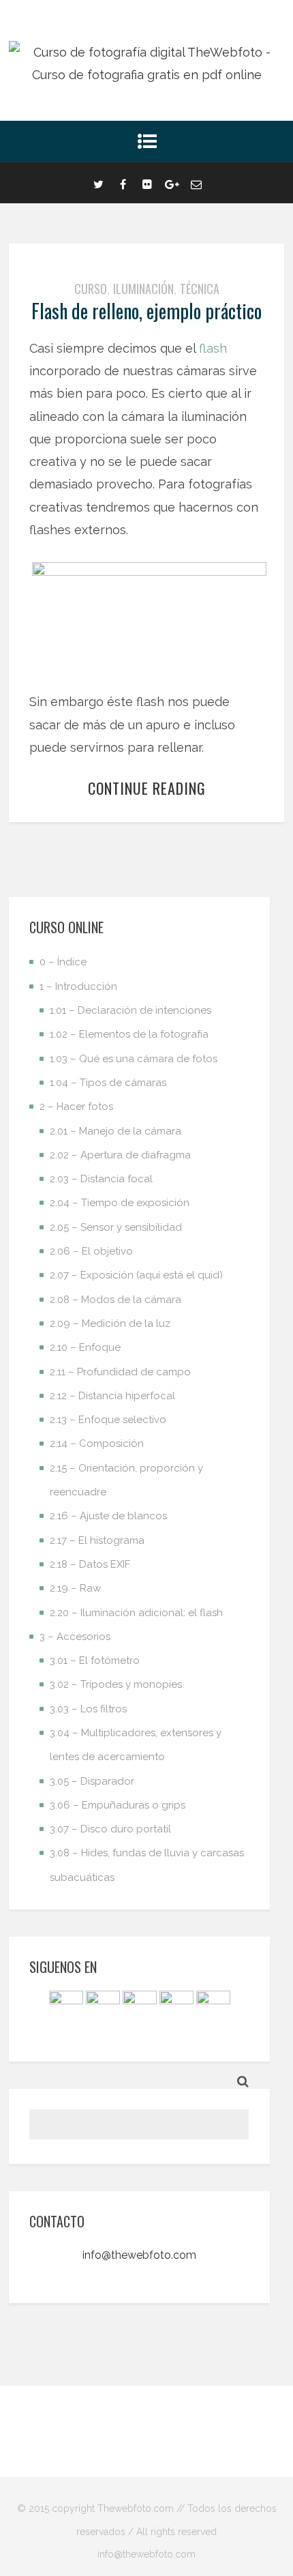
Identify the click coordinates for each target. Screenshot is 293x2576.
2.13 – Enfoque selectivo (108, 1420)
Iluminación (143, 289)
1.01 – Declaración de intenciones (130, 1010)
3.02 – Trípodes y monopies (116, 1684)
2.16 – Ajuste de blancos (108, 1516)
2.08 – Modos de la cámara (115, 1300)
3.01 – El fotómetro (95, 1660)
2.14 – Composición (97, 1444)
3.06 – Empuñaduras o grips (118, 1805)
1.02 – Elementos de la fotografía (129, 1034)
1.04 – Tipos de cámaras (108, 1083)
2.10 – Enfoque (85, 1347)
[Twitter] (98, 183)
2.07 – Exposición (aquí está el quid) (136, 1275)
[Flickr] (147, 183)
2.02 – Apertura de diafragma (120, 1155)
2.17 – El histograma (97, 1540)
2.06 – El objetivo (91, 1251)
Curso (91, 289)
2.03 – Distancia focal (101, 1179)
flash (213, 348)
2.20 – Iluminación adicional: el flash (136, 1613)
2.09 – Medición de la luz (110, 1323)
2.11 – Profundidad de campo (120, 1372)
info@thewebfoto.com (139, 2255)
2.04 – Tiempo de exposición (120, 1203)
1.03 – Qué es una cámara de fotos (134, 1059)
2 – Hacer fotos (76, 1107)
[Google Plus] (172, 183)
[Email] (196, 183)
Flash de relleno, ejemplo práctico (146, 311)
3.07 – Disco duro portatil (110, 1829)
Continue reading (147, 788)
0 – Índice (63, 962)
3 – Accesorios (75, 1637)
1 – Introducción (78, 986)
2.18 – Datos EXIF (90, 1564)
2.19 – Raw (75, 1588)
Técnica (200, 289)
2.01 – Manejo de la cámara (115, 1131)
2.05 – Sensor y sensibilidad (116, 1227)
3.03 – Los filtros (88, 1709)
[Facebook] (123, 183)
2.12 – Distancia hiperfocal (112, 1396)
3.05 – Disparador (92, 1781)
